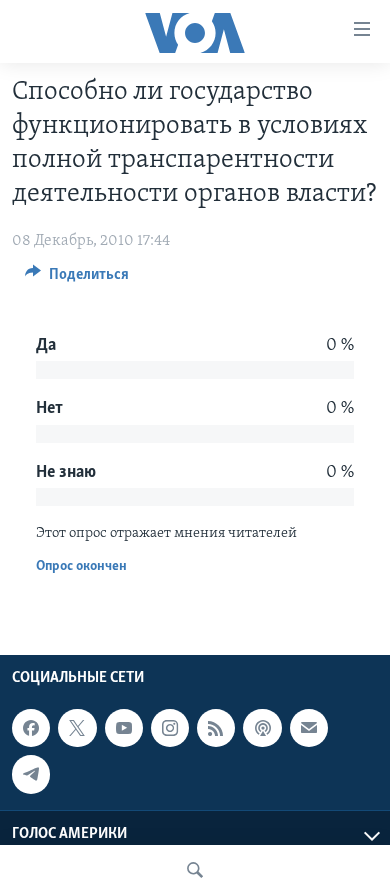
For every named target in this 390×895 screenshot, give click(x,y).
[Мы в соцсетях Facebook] (31, 728)
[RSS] (216, 728)
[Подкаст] (262, 728)
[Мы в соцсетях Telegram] (31, 775)
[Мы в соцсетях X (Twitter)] (77, 728)
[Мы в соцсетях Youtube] (124, 728)
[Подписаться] (309, 728)
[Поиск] (195, 870)
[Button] (77, 279)
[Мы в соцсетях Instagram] (170, 728)
